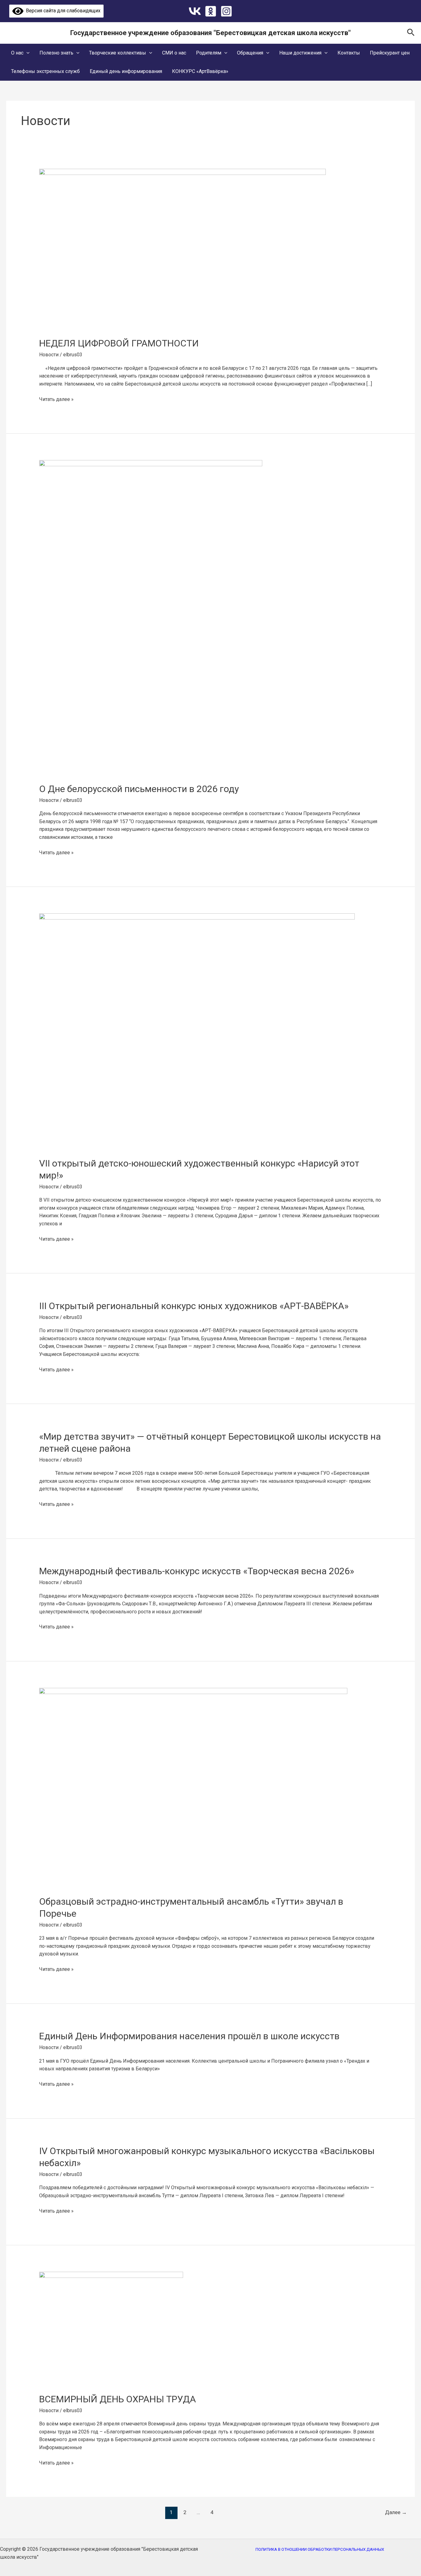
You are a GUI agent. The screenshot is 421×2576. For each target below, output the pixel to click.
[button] (411, 33)
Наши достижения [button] (300, 53)
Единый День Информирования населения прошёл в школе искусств (189, 2036)
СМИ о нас (174, 53)
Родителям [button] (209, 53)
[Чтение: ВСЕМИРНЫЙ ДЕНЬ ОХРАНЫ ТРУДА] (111, 2328)
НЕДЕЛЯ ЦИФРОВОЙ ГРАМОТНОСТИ (119, 343)
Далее (396, 2512)
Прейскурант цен (390, 53)
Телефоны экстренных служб (45, 71)
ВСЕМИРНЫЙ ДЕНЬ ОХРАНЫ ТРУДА (118, 2399)
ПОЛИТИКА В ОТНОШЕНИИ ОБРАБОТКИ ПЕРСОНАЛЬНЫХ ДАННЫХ (320, 2549)
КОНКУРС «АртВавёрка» (200, 71)
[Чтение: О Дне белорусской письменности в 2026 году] (151, 617)
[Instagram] (226, 11)
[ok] (211, 11)
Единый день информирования (126, 71)
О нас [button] (17, 53)
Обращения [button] (250, 53)
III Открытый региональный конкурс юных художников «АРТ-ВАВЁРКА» (194, 1306)
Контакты (349, 53)
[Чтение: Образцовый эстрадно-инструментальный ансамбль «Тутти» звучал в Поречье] (193, 1787)
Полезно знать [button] (56, 53)
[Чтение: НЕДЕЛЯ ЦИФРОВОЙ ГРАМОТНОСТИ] (182, 249)
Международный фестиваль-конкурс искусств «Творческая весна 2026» (197, 1571)
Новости (49, 355)
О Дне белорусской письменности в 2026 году (139, 789)
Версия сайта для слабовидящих (62, 11)
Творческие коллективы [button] (118, 53)
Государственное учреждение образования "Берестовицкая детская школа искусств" (211, 33)
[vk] (195, 11)
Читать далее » (56, 399)
